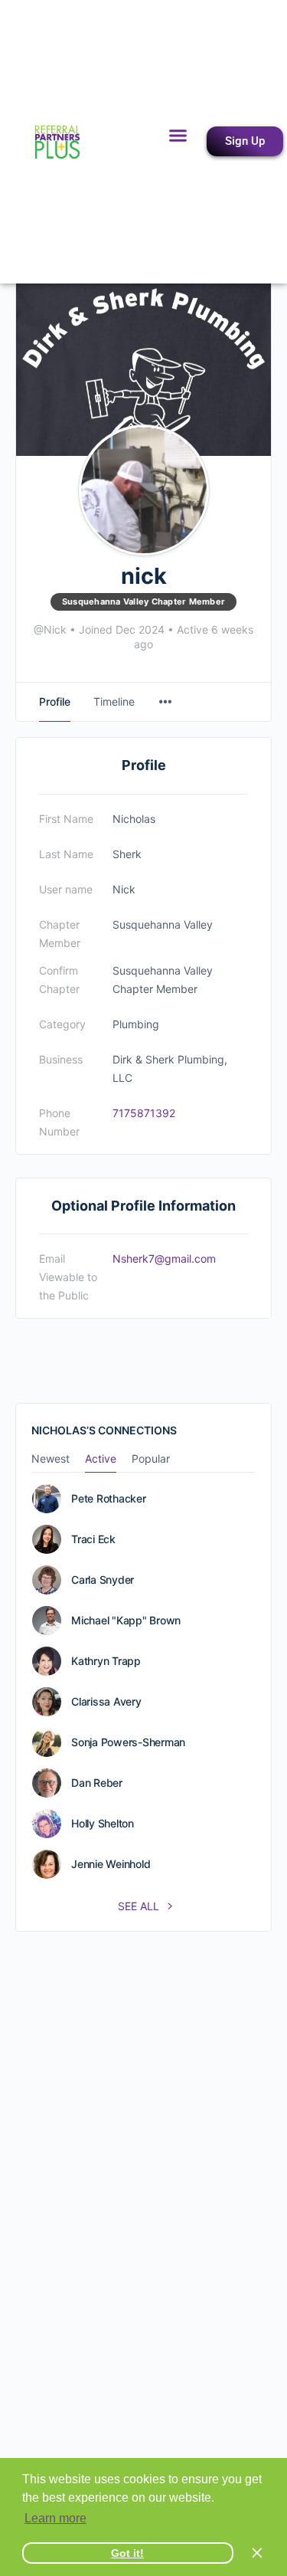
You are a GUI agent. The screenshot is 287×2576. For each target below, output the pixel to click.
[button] (178, 136)
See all (140, 1906)
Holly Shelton (103, 1824)
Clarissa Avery (106, 1702)
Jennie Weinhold (111, 1864)
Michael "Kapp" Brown (126, 1621)
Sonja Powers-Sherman (128, 1742)
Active (101, 1459)
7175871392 (144, 1113)
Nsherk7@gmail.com (164, 1259)
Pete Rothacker (109, 1499)
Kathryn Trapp (106, 1661)
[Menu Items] (165, 702)
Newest (51, 1459)
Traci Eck (93, 1539)
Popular (151, 1459)
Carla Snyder (103, 1580)
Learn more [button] (55, 2518)
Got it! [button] (127, 2553)
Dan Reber (97, 1783)
